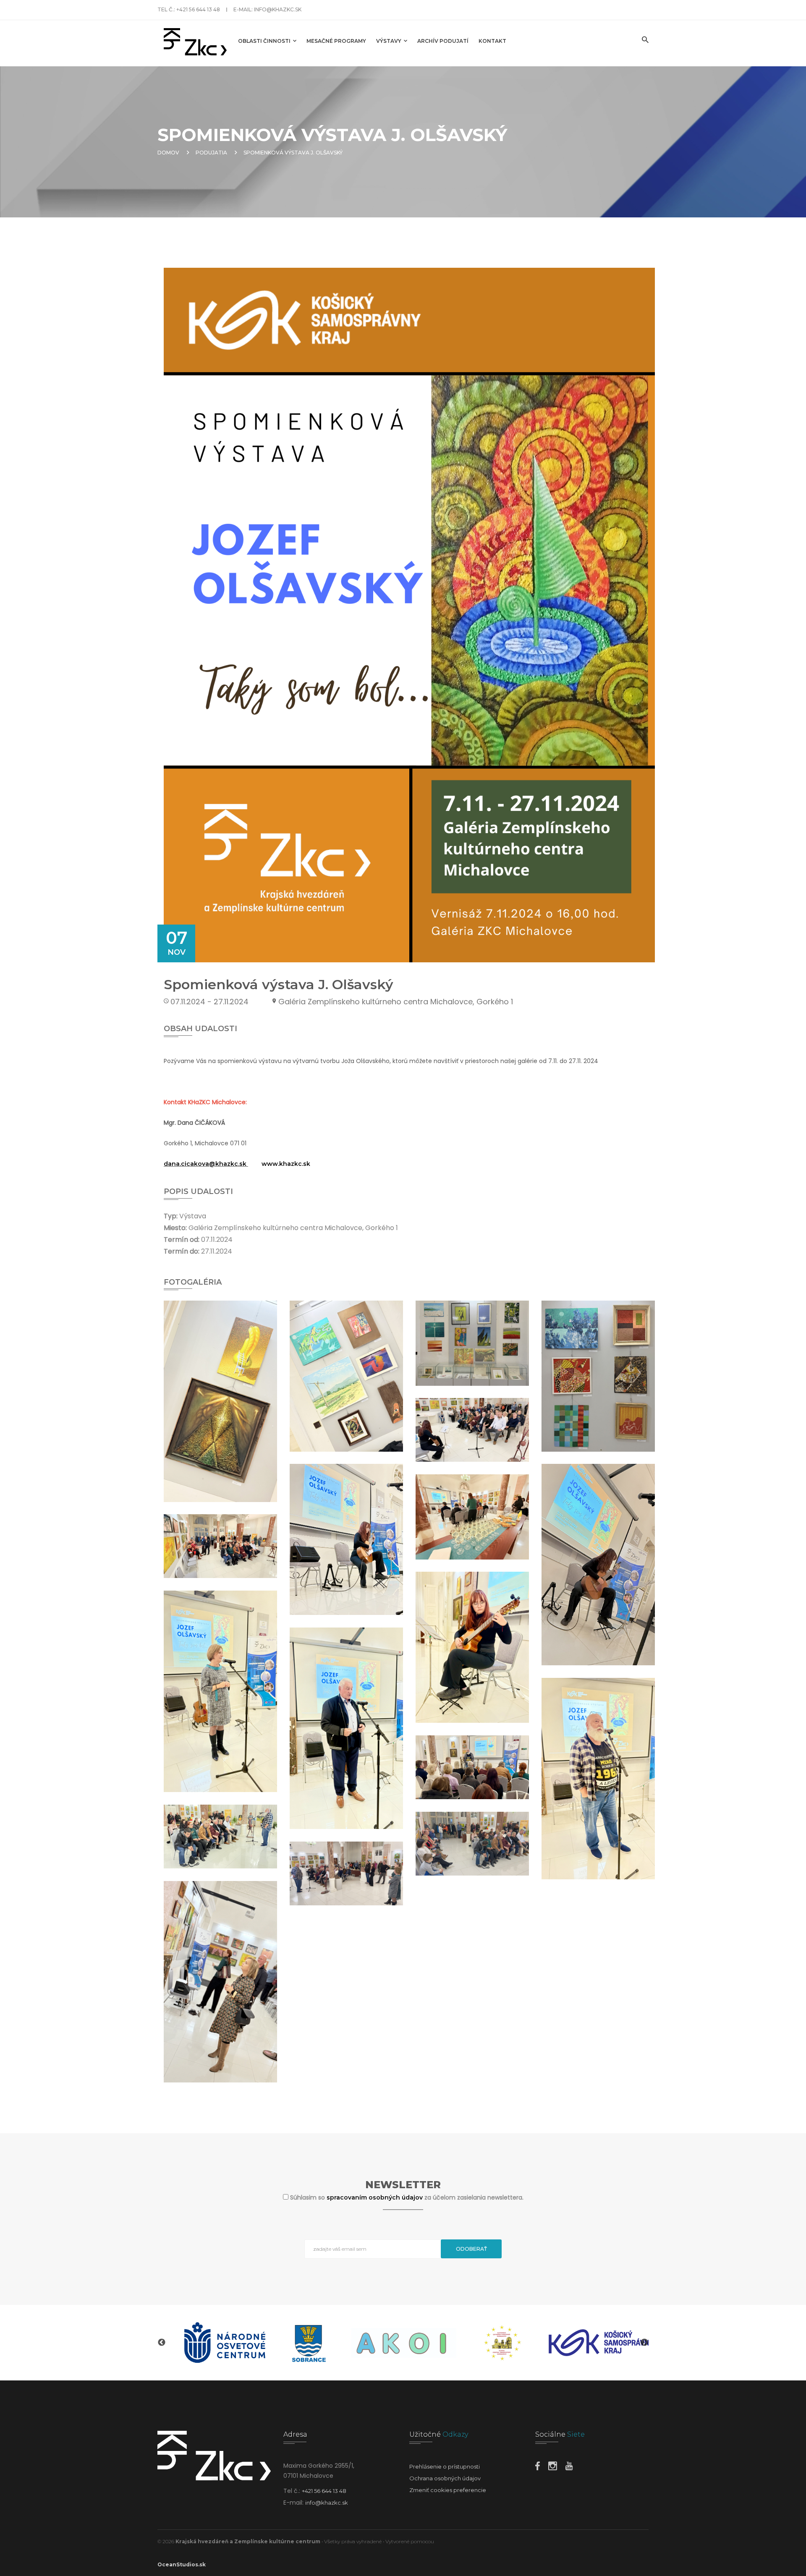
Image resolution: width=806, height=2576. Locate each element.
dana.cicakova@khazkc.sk (205, 1164)
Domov (168, 153)
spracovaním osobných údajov (376, 2197)
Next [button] (644, 2343)
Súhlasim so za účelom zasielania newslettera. (407, 2197)
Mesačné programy (340, 43)
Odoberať (471, 2249)
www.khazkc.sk (286, 1164)
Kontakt (497, 43)
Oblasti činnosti (269, 43)
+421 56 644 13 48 (198, 9)
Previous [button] (162, 2343)
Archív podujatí (447, 43)
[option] (235, 2343)
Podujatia (211, 153)
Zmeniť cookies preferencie (448, 2490)
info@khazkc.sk (278, 9)
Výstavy (394, 43)
